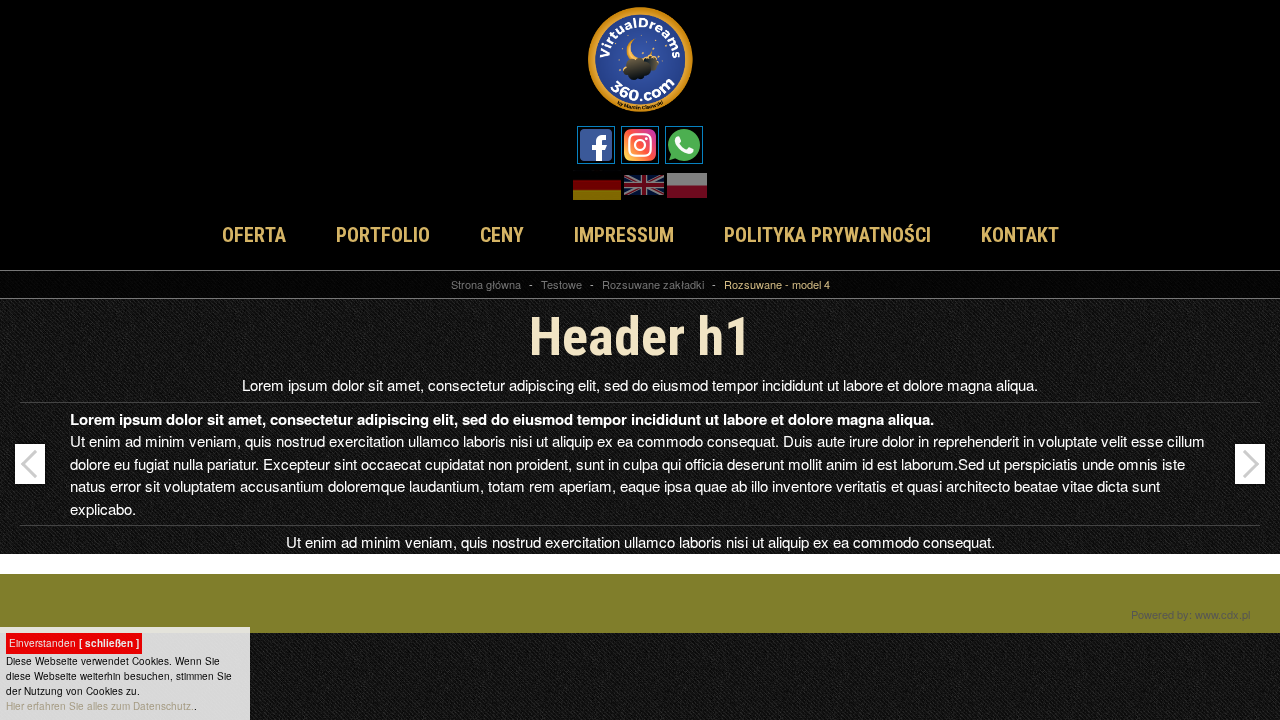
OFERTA (254, 235)
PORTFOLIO (383, 235)
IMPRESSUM (624, 235)
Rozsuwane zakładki (653, 284)
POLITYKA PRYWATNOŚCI (827, 235)
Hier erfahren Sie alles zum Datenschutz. (100, 706)
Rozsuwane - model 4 (777, 284)
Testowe (561, 284)
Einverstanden (74, 643)
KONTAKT (1020, 235)
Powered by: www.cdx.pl (1190, 614)
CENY (502, 235)
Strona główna (486, 284)
